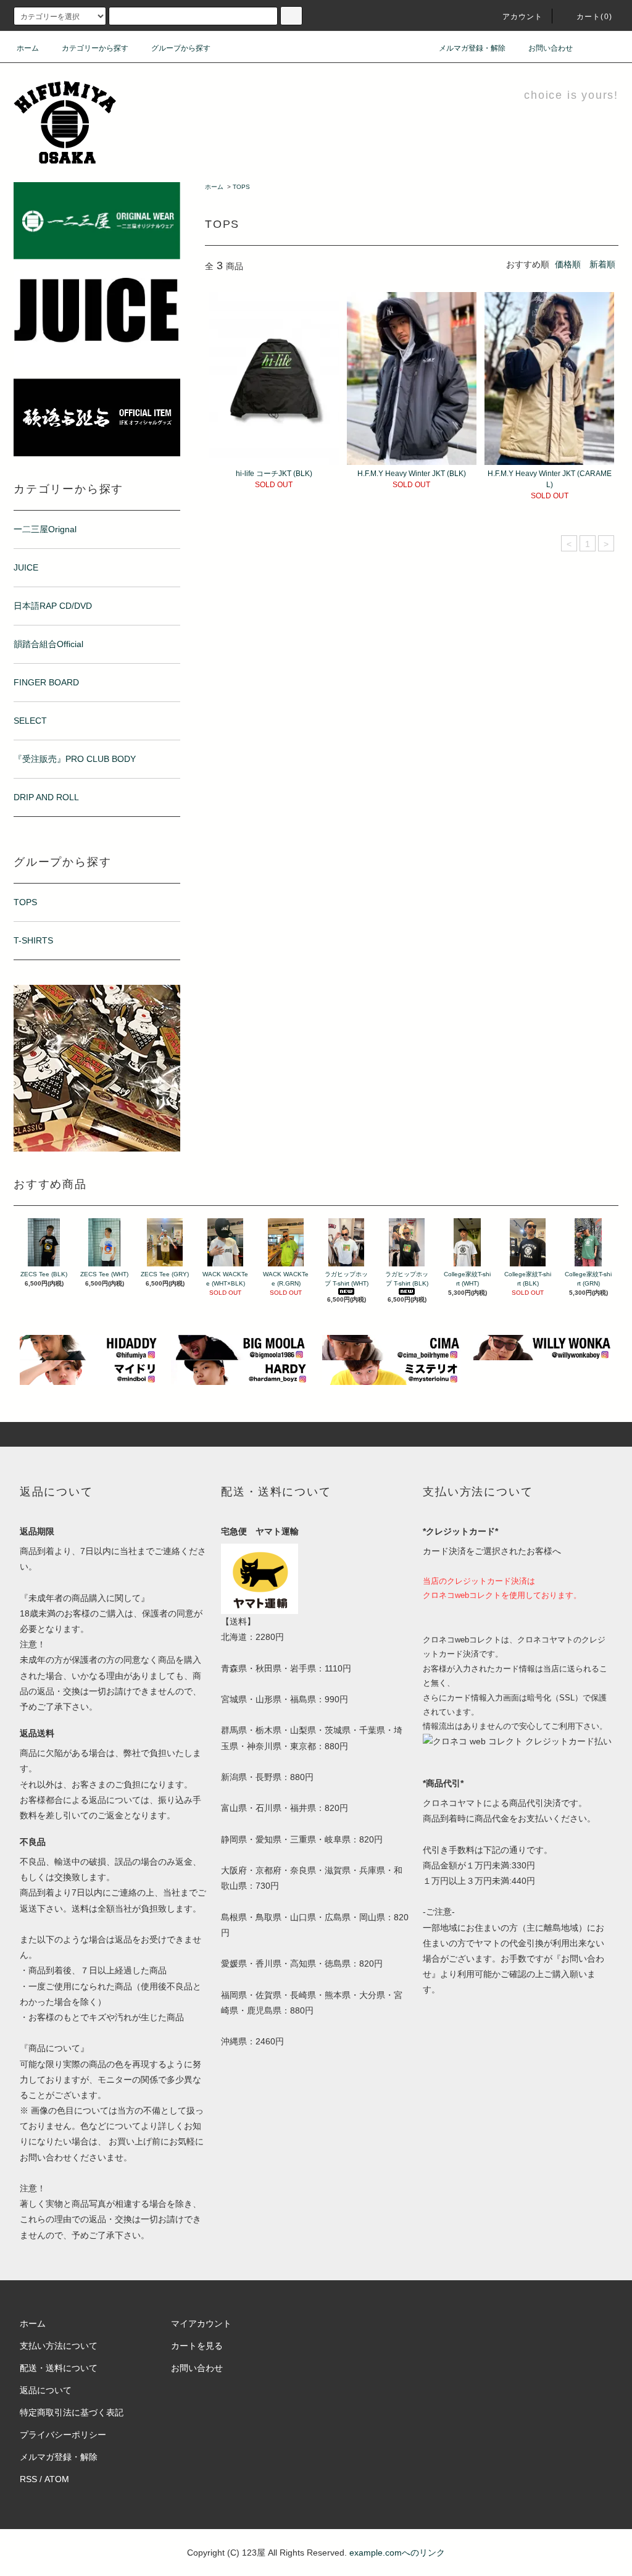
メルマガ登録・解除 (472, 48)
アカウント (523, 17)
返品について (46, 2390)
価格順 (568, 264)
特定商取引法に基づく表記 (72, 2412)
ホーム (28, 48)
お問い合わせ (551, 48)
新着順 (602, 264)
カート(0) (594, 17)
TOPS (241, 187)
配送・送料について (59, 2368)
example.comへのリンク (397, 2553)
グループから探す (181, 48)
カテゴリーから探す (95, 48)
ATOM (57, 2479)
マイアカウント (201, 2323)
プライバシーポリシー (63, 2435)
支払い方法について (59, 2346)
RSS (28, 2479)
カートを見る (197, 2346)
